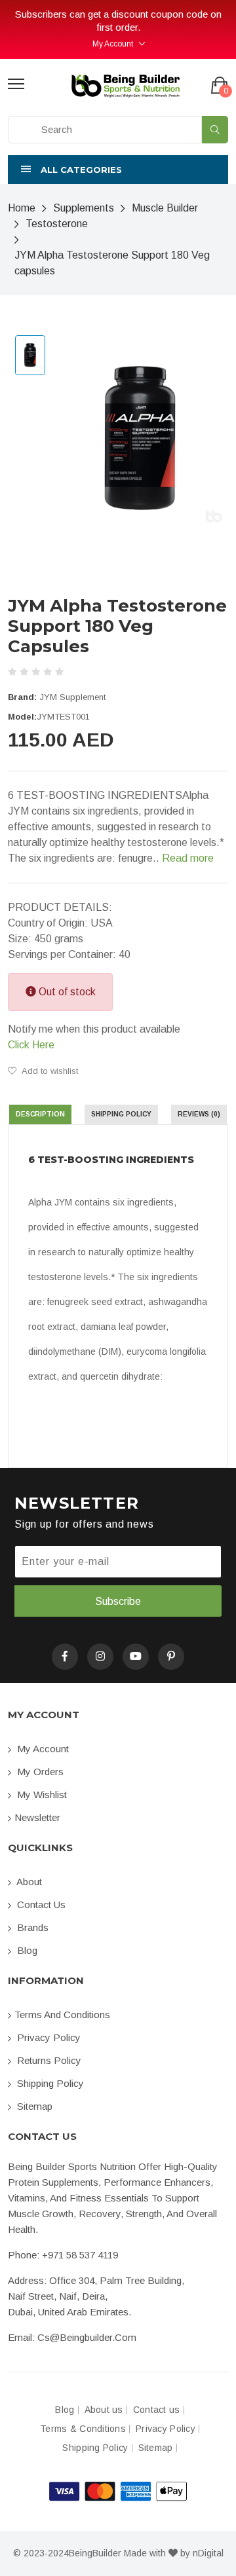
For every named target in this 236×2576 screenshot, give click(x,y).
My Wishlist (41, 1794)
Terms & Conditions (83, 2429)
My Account (113, 44)
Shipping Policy (49, 2083)
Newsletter (37, 1817)
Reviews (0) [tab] (199, 1114)
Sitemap (33, 2106)
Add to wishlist (49, 1071)
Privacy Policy (48, 2037)
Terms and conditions (62, 2015)
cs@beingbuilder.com (87, 2337)
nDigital (208, 2553)
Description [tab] (40, 1114)
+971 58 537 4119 (80, 2255)
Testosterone (57, 224)
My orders (39, 1772)
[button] (118, 170)
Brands (31, 1927)
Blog (26, 1950)
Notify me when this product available (94, 1037)
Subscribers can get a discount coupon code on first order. (118, 21)
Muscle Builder (165, 208)
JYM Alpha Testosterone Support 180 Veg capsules (112, 263)
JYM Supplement (72, 697)
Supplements (84, 208)
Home (22, 208)
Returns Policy (48, 2060)
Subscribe (118, 1601)
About (28, 1882)
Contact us (40, 1904)
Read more (188, 858)
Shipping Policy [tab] (121, 1114)
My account (42, 1749)
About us (104, 2410)
